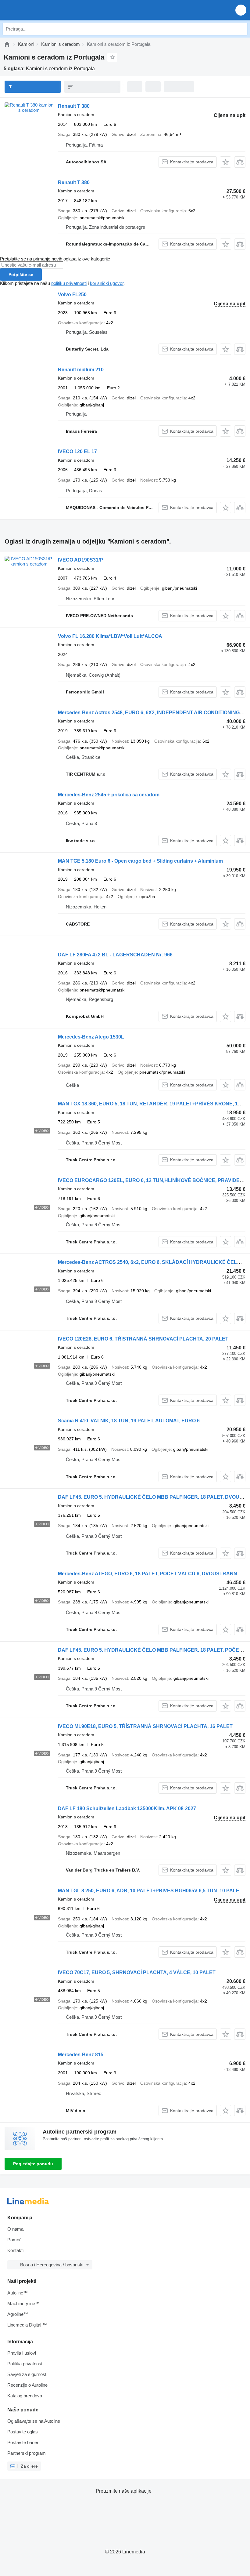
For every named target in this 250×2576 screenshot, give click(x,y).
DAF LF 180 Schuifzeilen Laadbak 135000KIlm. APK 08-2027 (127, 1808)
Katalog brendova (25, 2396)
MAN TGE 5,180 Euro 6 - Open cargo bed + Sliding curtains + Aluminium (140, 861)
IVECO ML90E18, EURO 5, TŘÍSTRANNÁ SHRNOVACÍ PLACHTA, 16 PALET (145, 1726)
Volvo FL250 (72, 295)
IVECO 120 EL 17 (77, 451)
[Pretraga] (241, 29)
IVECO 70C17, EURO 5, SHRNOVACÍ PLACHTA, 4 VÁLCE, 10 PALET (137, 1972)
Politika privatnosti (25, 2364)
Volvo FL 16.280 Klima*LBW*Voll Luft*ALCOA (110, 636)
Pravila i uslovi (22, 2353)
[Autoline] (7, 44)
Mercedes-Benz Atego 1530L (91, 1037)
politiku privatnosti (69, 283)
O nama (15, 2229)
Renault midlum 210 (81, 370)
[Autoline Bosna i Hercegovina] (39, 10)
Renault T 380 (74, 106)
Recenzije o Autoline (27, 2385)
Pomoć (14, 2240)
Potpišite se (21, 275)
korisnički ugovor (107, 283)
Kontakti (15, 2250)
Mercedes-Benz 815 (81, 2055)
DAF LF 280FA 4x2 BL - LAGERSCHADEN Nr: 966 (115, 955)
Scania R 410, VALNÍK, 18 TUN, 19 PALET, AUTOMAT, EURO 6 (129, 1421)
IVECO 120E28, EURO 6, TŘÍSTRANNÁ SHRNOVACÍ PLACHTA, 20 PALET (143, 1339)
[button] (241, 10)
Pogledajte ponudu (33, 2164)
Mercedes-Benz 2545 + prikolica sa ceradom (109, 795)
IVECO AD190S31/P (80, 560)
